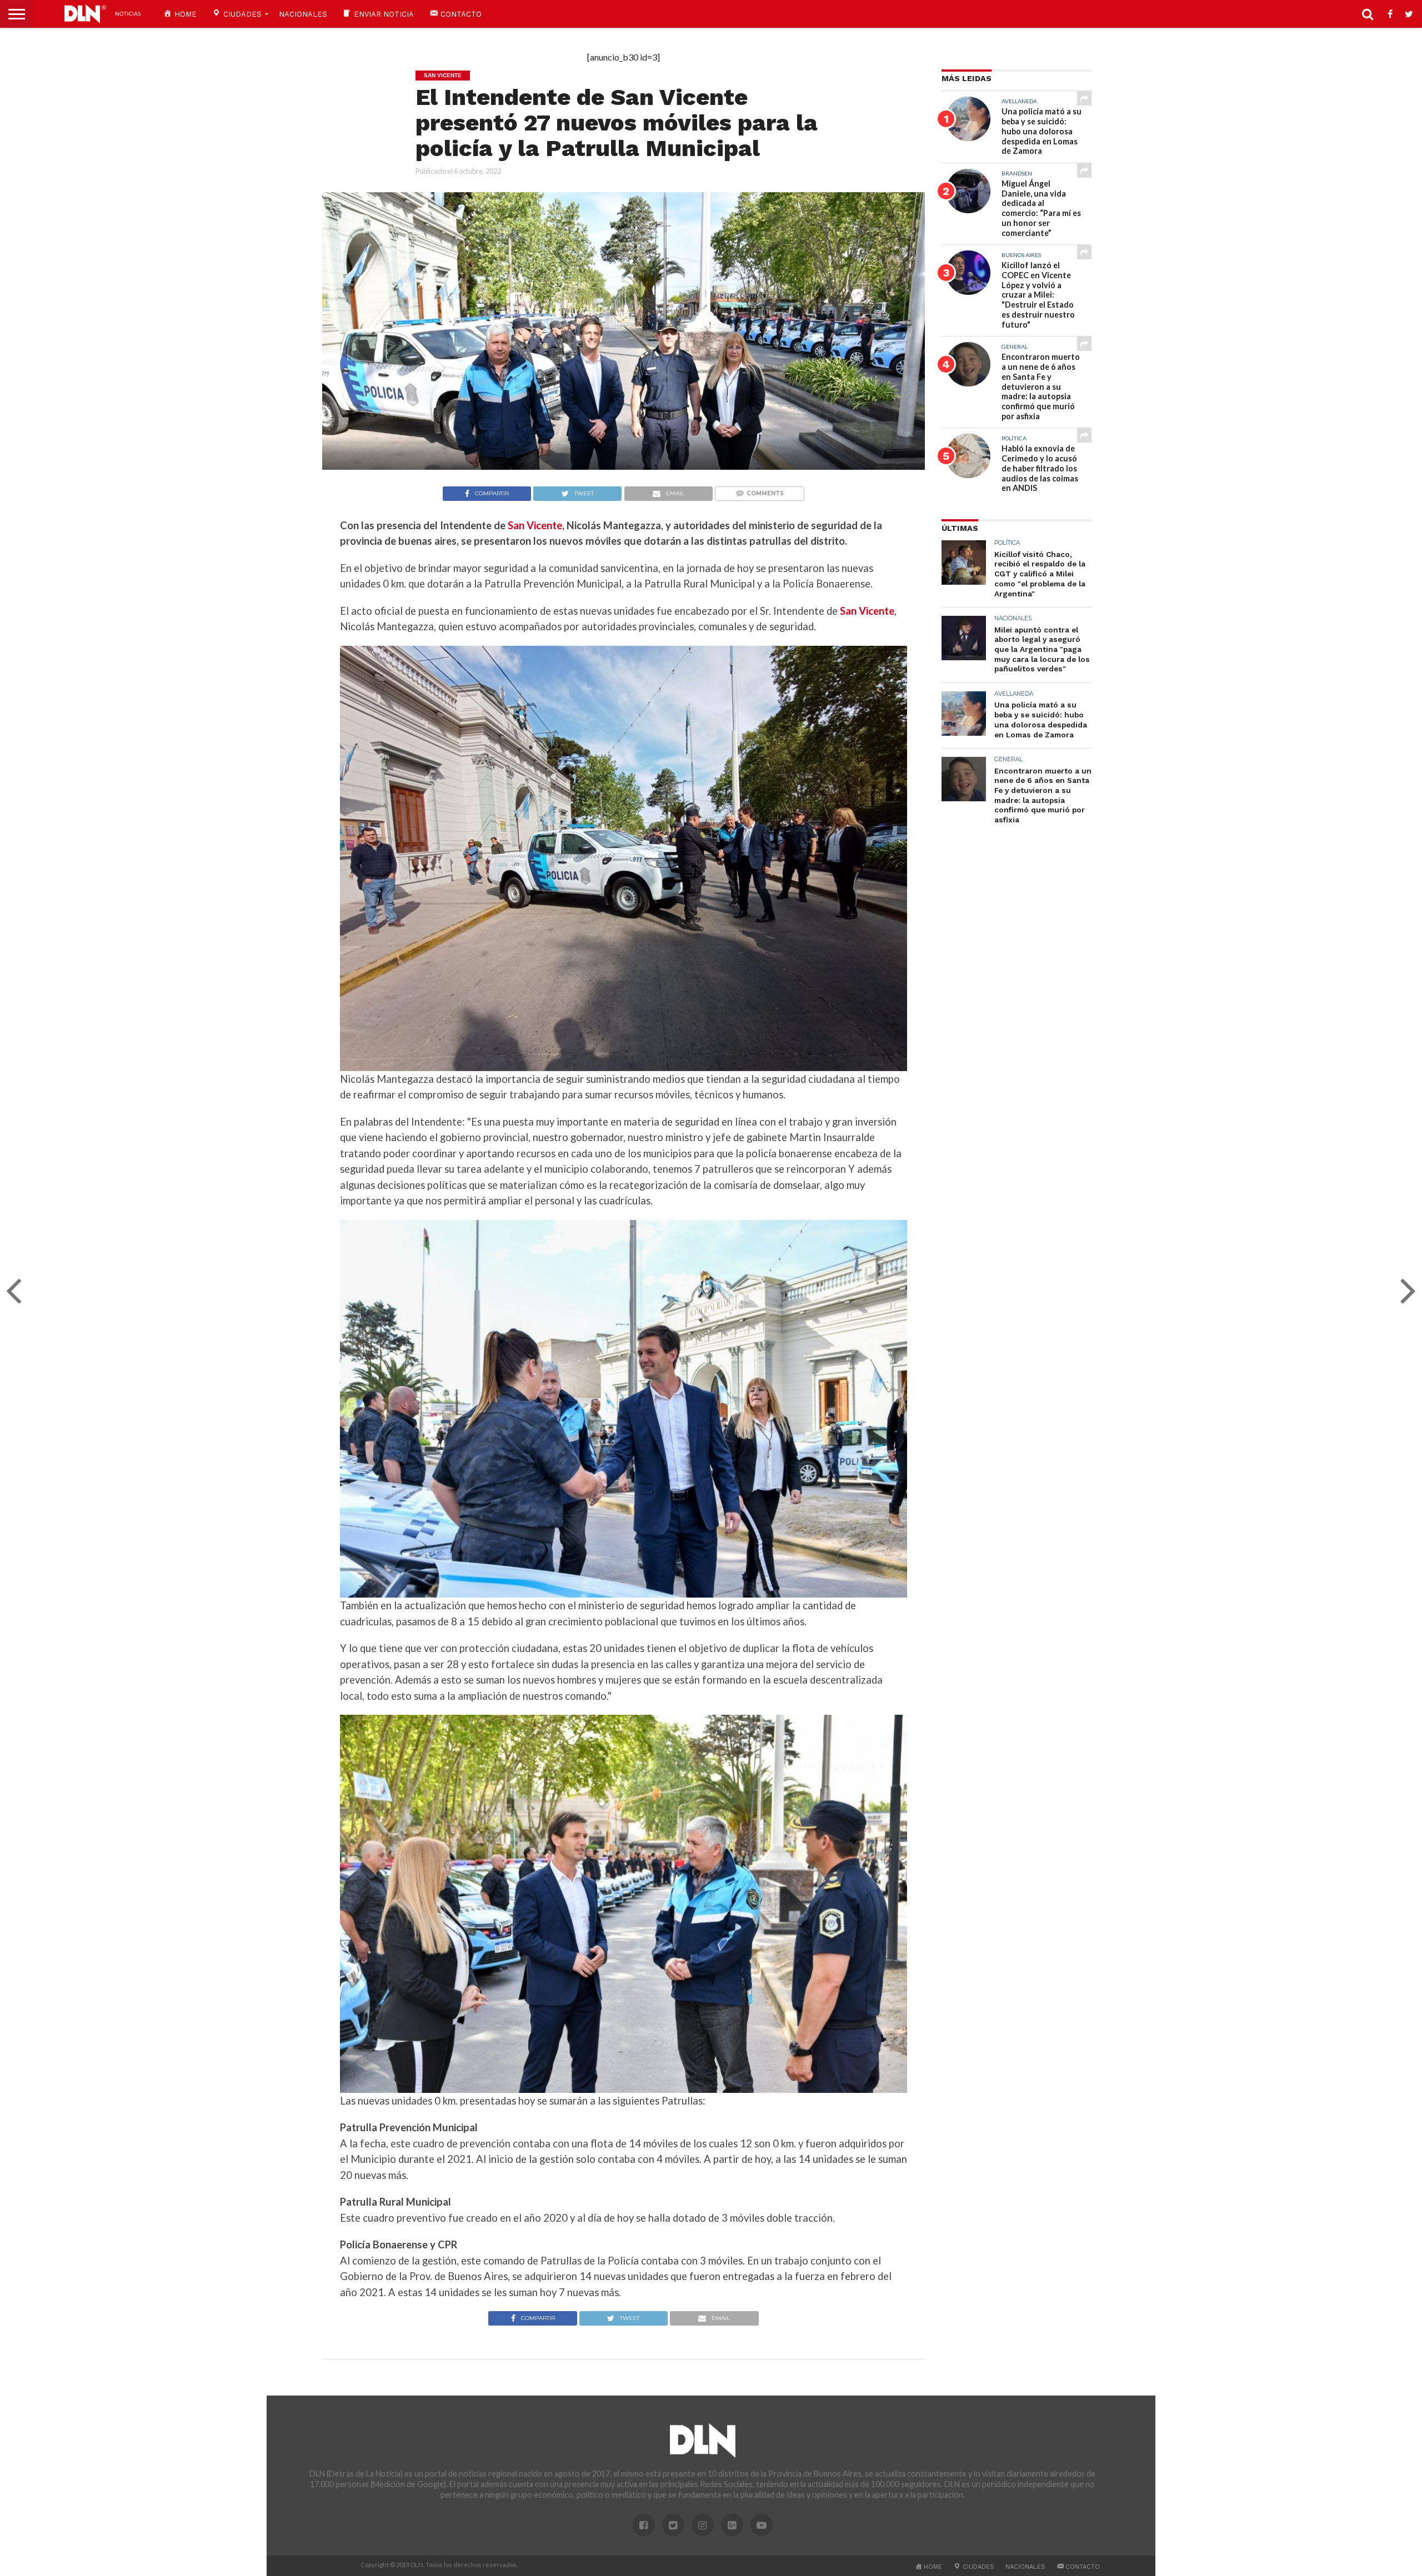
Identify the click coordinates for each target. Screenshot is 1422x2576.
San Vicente (535, 525)
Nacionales (303, 14)
